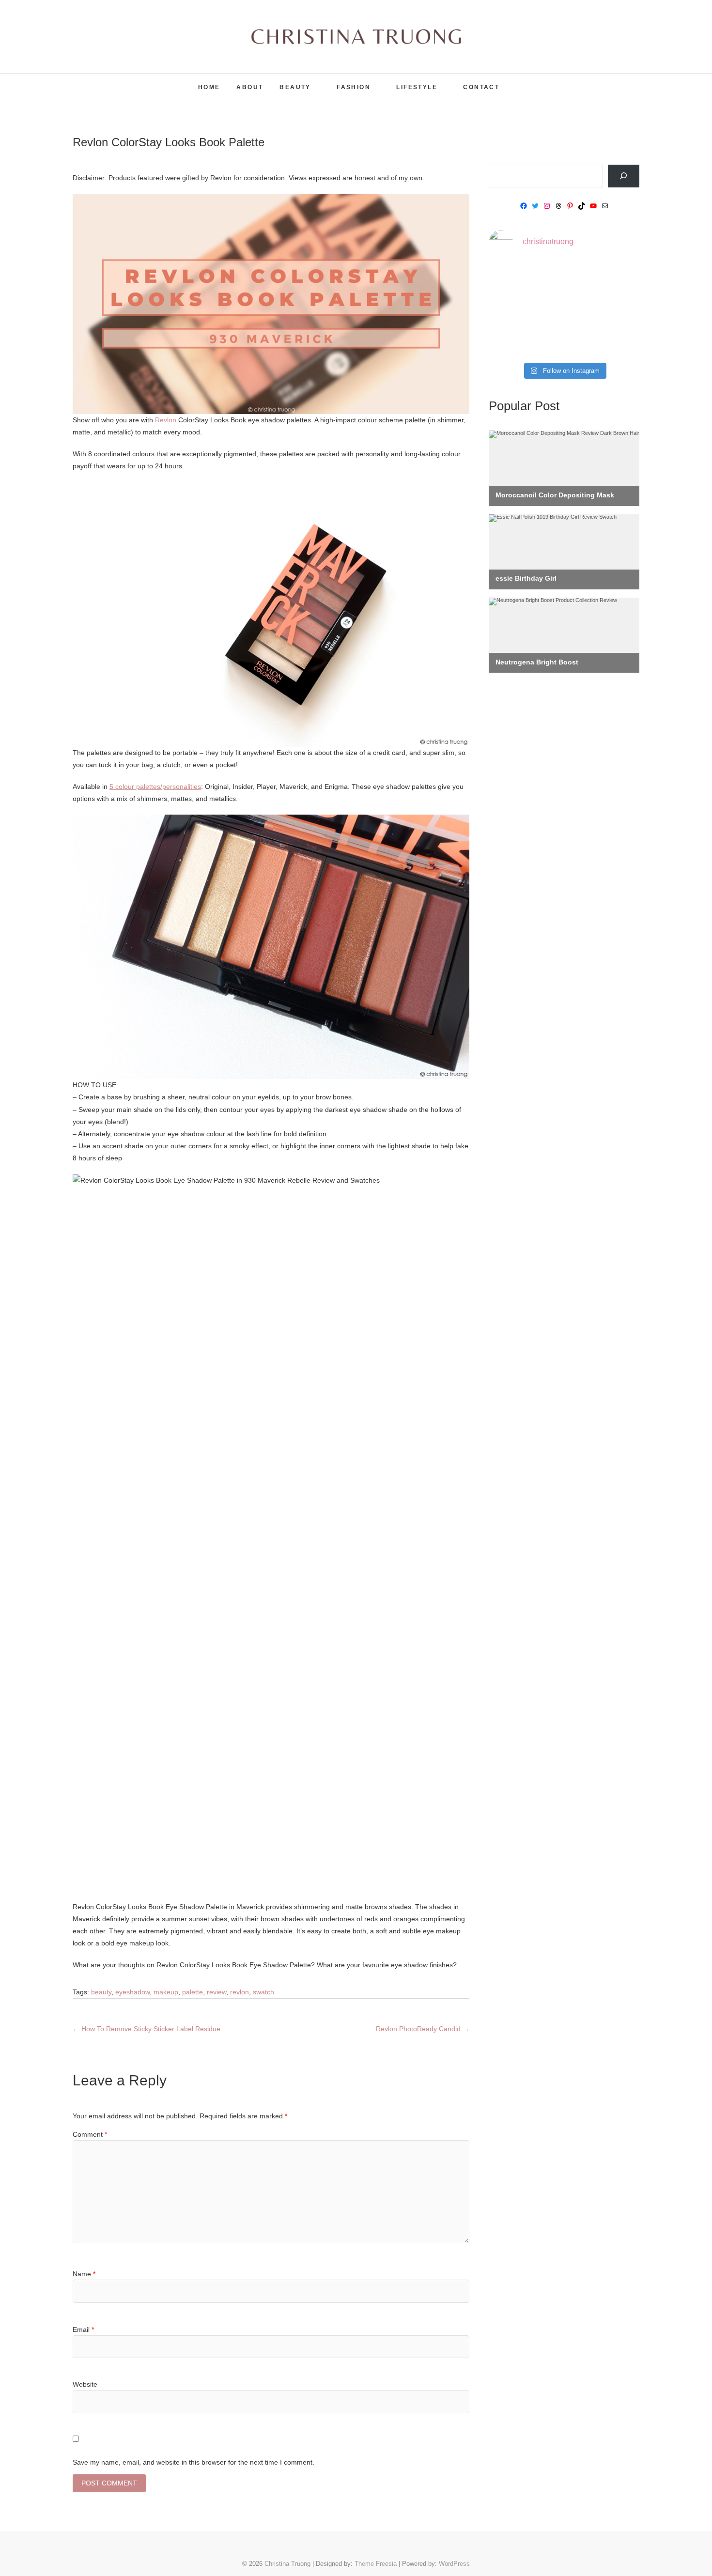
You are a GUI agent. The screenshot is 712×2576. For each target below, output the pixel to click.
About (250, 87)
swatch (263, 1992)
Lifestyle (417, 87)
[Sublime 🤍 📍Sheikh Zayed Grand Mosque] (564, 279)
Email (83, 2329)
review (217, 1992)
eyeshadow (132, 1992)
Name (84, 2274)
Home (209, 87)
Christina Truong (115, 81)
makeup (166, 1992)
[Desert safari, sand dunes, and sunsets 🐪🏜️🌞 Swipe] (616, 279)
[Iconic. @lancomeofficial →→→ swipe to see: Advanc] (512, 341)
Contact (481, 87)
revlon (240, 1992)
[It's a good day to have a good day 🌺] (616, 341)
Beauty (295, 87)
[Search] (624, 176)
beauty (101, 1992)
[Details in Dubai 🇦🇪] (512, 310)
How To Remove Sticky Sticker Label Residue (147, 2029)
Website (85, 2384)
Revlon (166, 420)
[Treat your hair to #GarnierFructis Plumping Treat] (564, 341)
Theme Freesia (376, 2564)
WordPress (454, 2564)
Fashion (354, 87)
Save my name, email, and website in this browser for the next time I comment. (193, 2462)
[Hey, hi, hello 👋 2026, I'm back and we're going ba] (512, 279)
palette (193, 1992)
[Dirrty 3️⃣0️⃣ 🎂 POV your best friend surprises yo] (564, 310)
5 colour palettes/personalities (155, 787)
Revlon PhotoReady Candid (423, 2029)
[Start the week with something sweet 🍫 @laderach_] (616, 310)
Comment (90, 2134)
